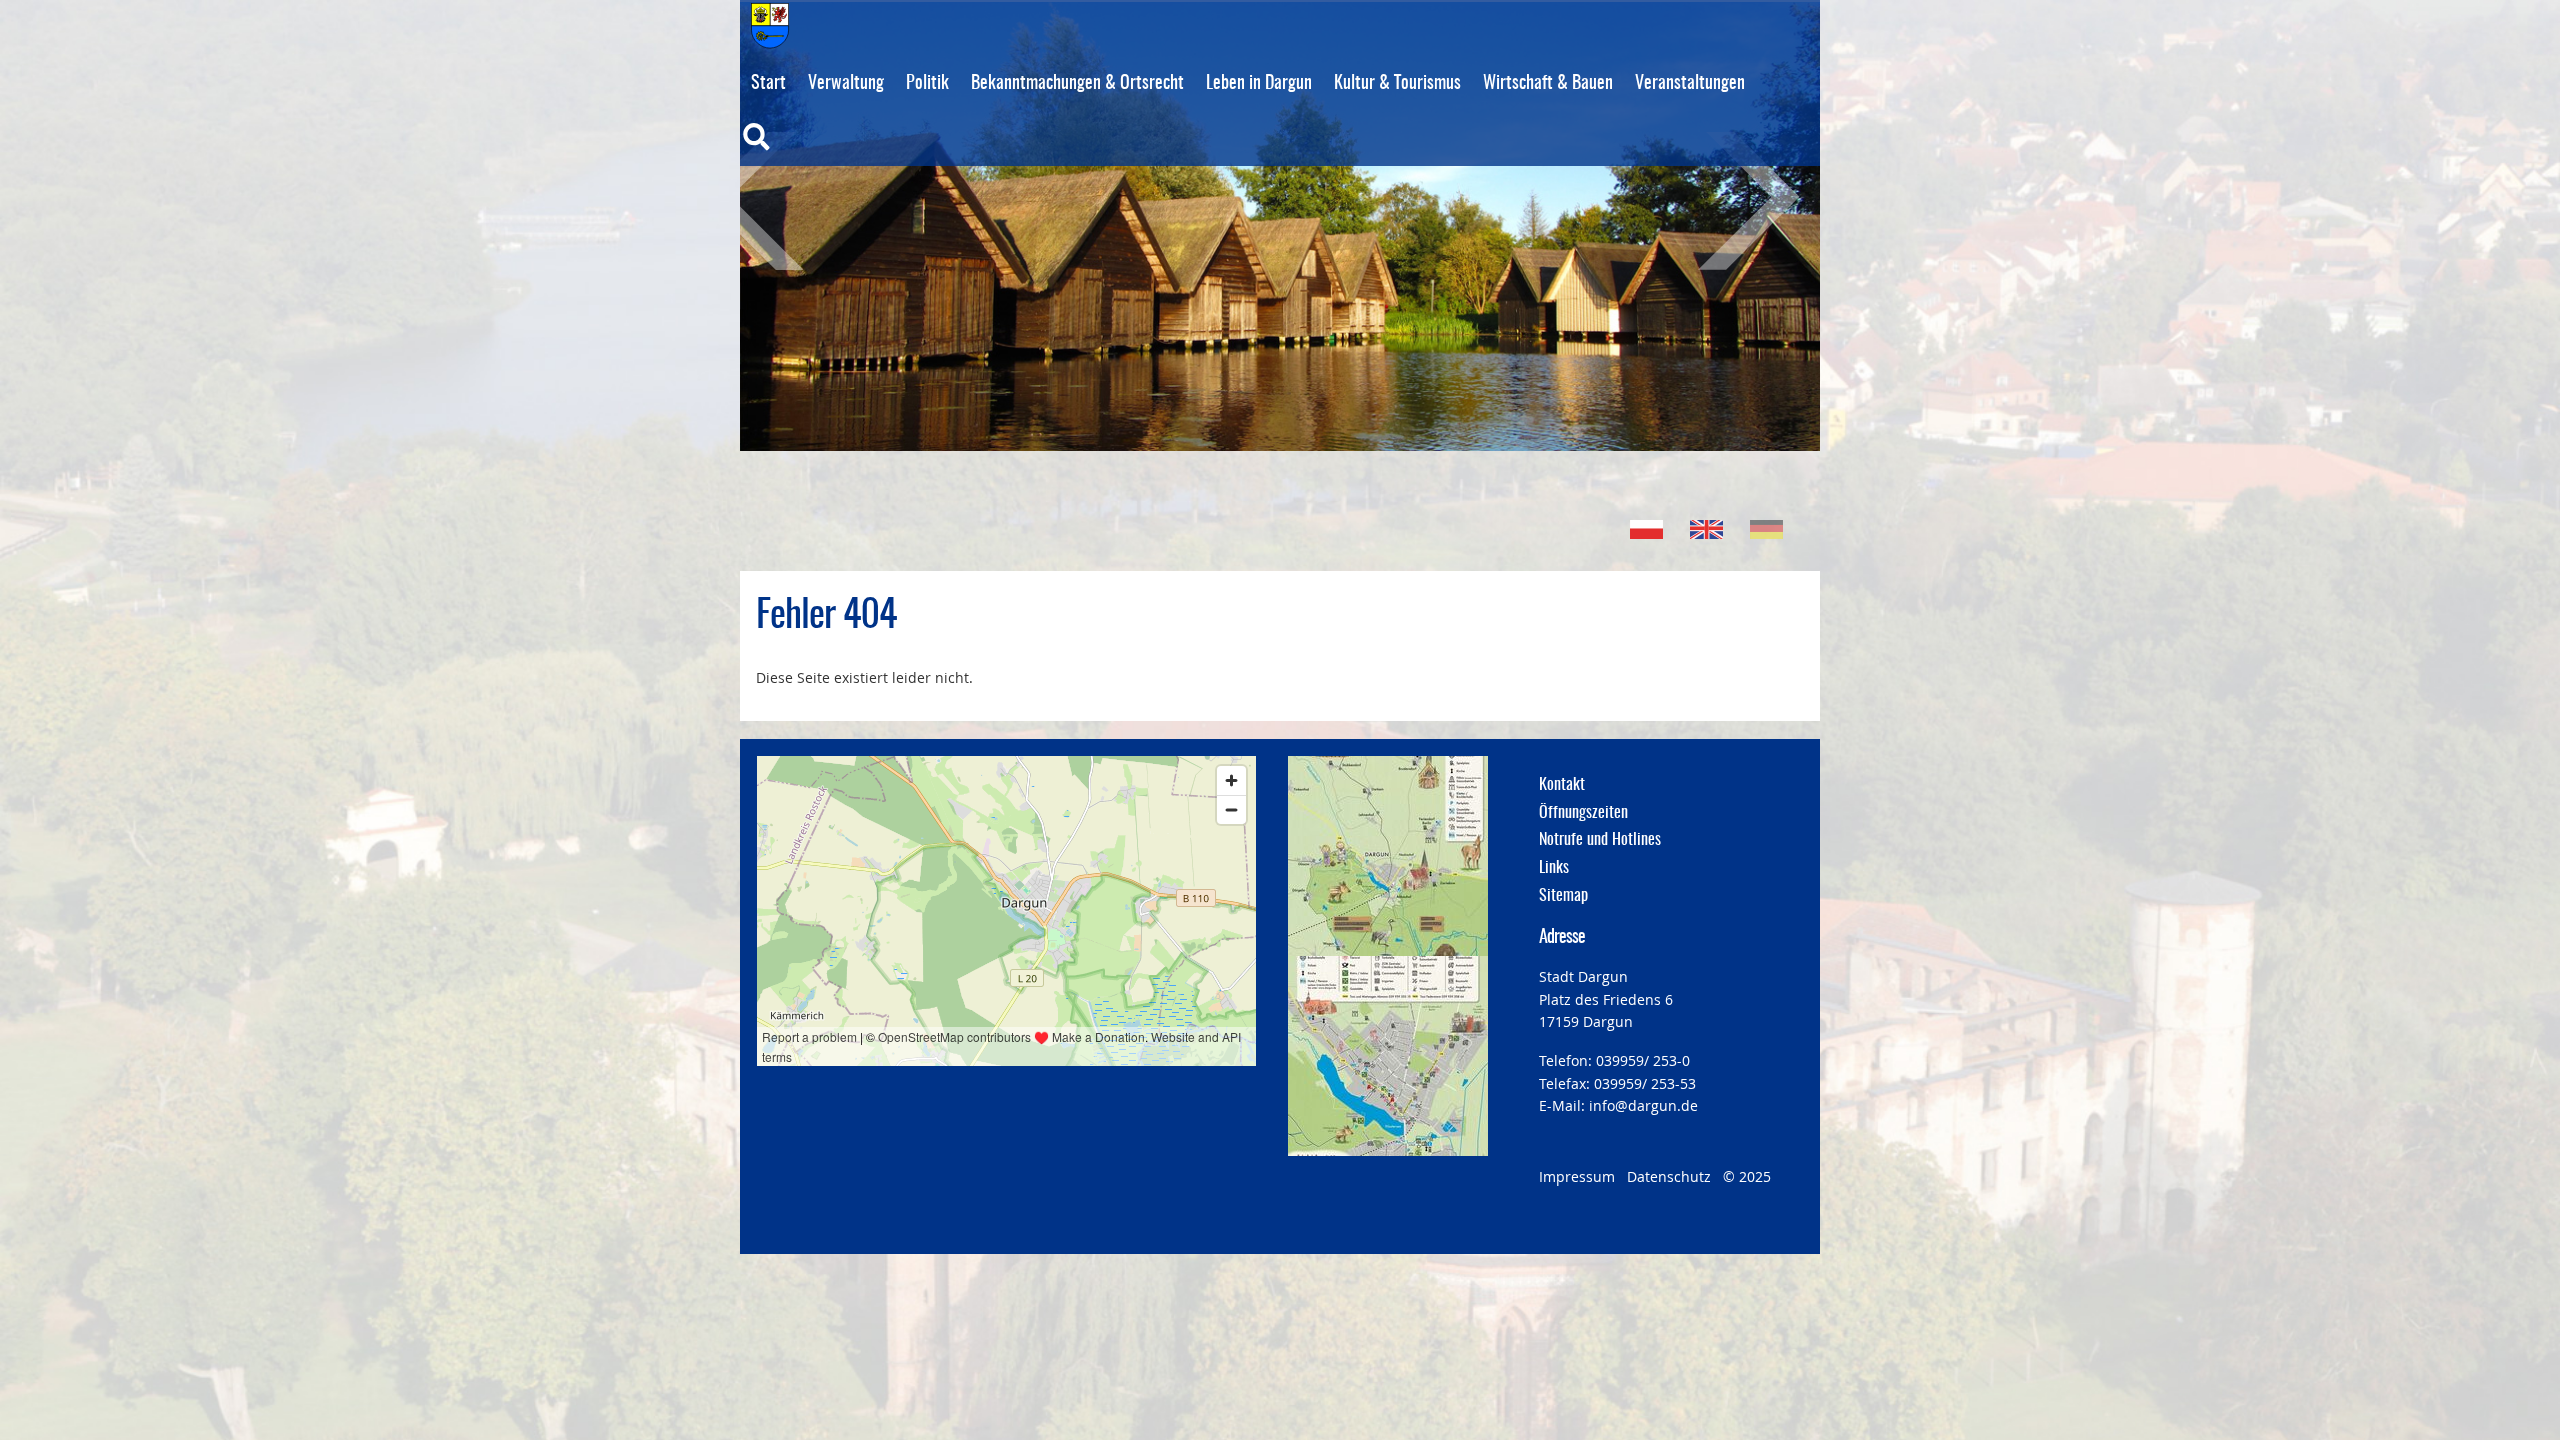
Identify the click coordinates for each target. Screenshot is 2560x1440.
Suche (798, 150)
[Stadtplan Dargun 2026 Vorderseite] (1388, 856)
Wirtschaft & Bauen (1548, 84)
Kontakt (1562, 785)
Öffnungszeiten (1583, 813)
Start (768, 84)
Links (1554, 868)
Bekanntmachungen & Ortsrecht (1077, 84)
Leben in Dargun (1259, 84)
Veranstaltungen (1690, 84)
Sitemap (1563, 896)
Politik (927, 84)
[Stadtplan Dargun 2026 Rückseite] (1388, 1056)
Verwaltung (846, 84)
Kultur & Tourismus (1397, 84)
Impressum (1577, 1176)
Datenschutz (1669, 1176)
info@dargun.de (1643, 1105)
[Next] (1725, 201)
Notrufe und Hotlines (1600, 840)
